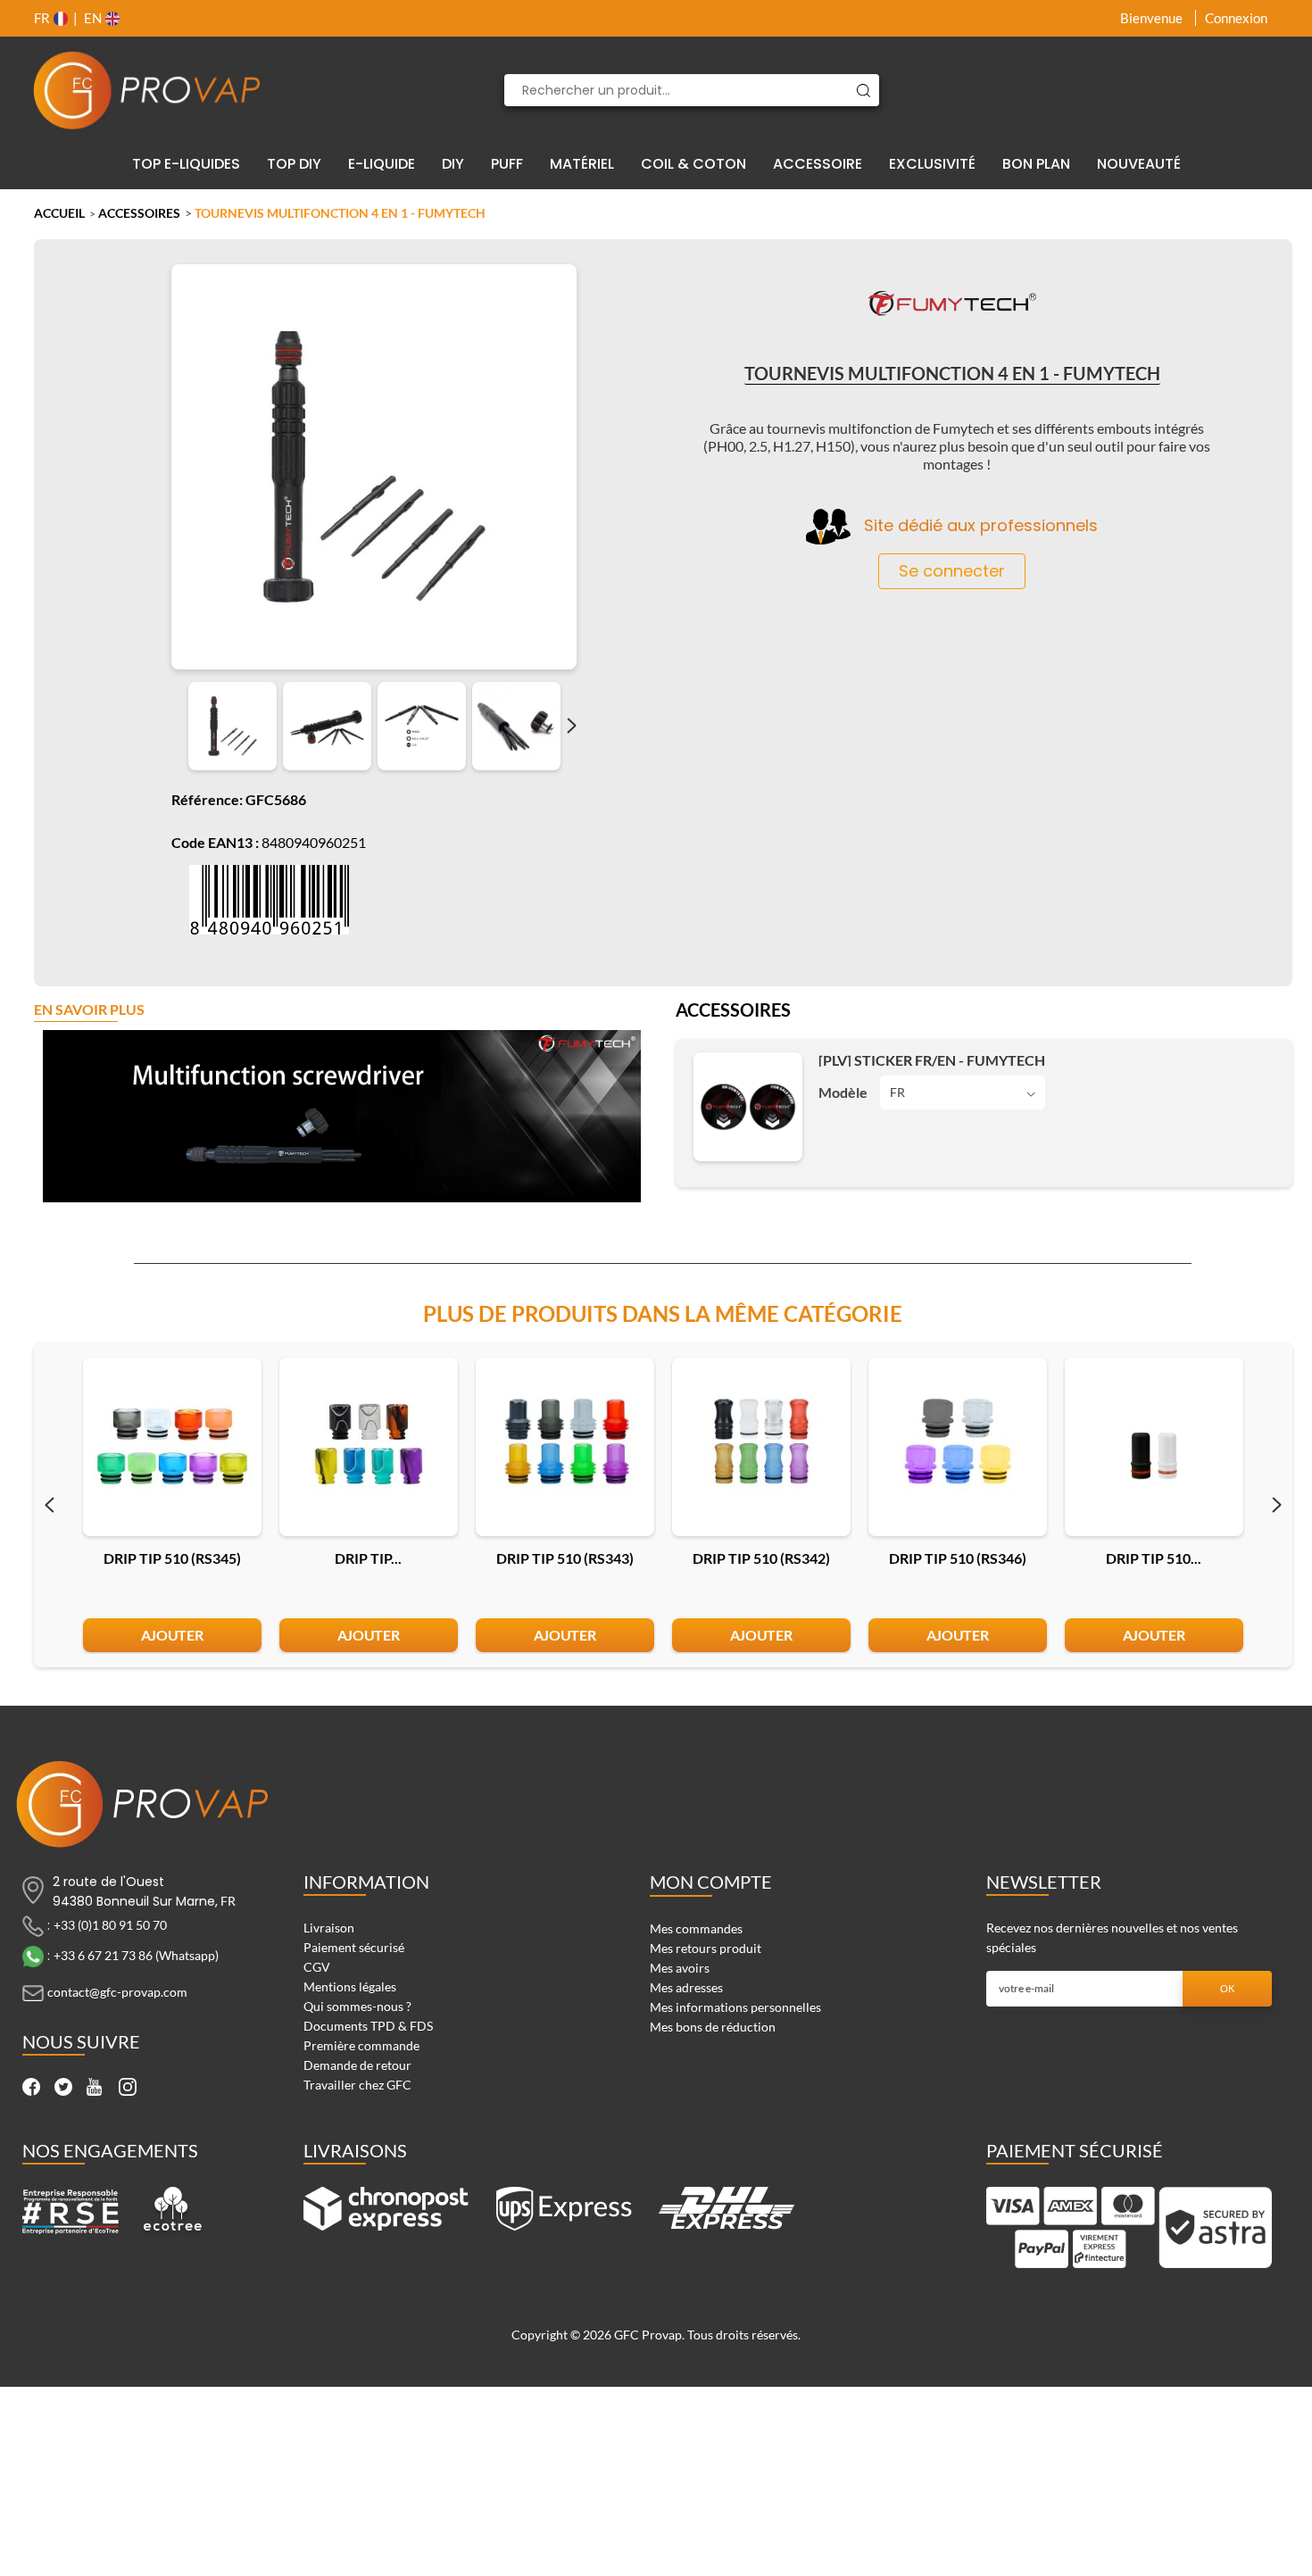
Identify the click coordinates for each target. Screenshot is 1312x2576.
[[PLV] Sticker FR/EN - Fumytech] (748, 1107)
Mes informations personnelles (735, 2007)
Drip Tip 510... (1154, 1558)
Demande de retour (357, 2065)
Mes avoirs (680, 1968)
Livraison (329, 1928)
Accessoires (139, 213)
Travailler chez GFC (357, 2085)
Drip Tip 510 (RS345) (172, 1558)
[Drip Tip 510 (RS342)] (761, 1447)
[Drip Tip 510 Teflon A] (1154, 1447)
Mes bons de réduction (713, 2027)
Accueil (59, 213)
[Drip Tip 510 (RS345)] (172, 1447)
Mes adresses (686, 1987)
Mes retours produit (706, 1948)
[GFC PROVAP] (147, 90)
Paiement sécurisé (354, 1947)
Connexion (1236, 18)
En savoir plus (89, 1010)
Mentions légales (350, 1986)
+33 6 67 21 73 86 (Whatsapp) (136, 1954)
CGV (317, 1967)
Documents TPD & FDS (368, 2026)
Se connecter (952, 571)
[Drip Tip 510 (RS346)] (958, 1447)
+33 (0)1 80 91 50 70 (110, 1924)
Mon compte (711, 1882)
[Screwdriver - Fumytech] (233, 726)
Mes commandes (696, 1928)
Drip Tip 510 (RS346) (958, 1558)
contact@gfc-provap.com (117, 1991)
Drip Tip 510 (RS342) (761, 1558)
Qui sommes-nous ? (357, 2006)
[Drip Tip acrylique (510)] (369, 1447)
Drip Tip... (368, 1558)
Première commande (361, 2045)
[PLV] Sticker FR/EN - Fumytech (932, 1060)
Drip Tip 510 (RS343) (565, 1558)
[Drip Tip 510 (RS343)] (565, 1447)
